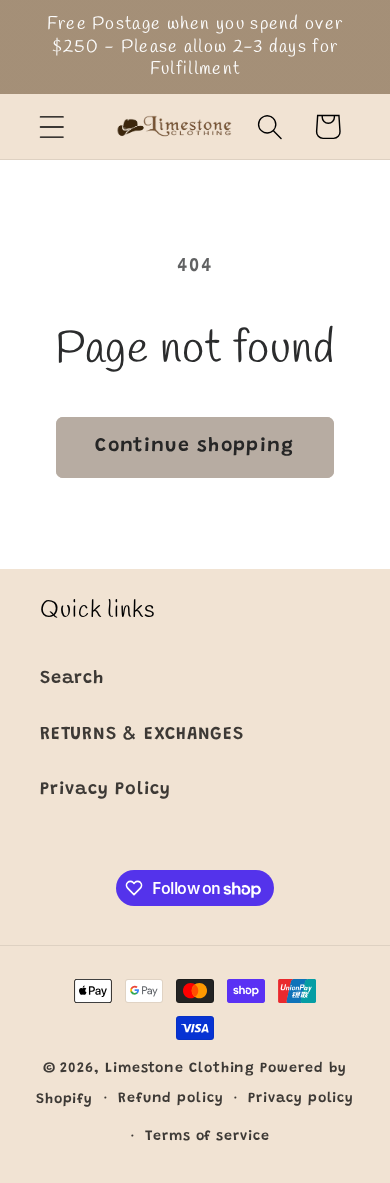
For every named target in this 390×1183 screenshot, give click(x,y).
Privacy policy (301, 1099)
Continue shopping (194, 446)
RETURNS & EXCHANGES (142, 735)
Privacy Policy (105, 790)
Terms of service (207, 1137)
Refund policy (171, 1099)
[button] (51, 126)
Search (72, 679)
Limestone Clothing (180, 1069)
